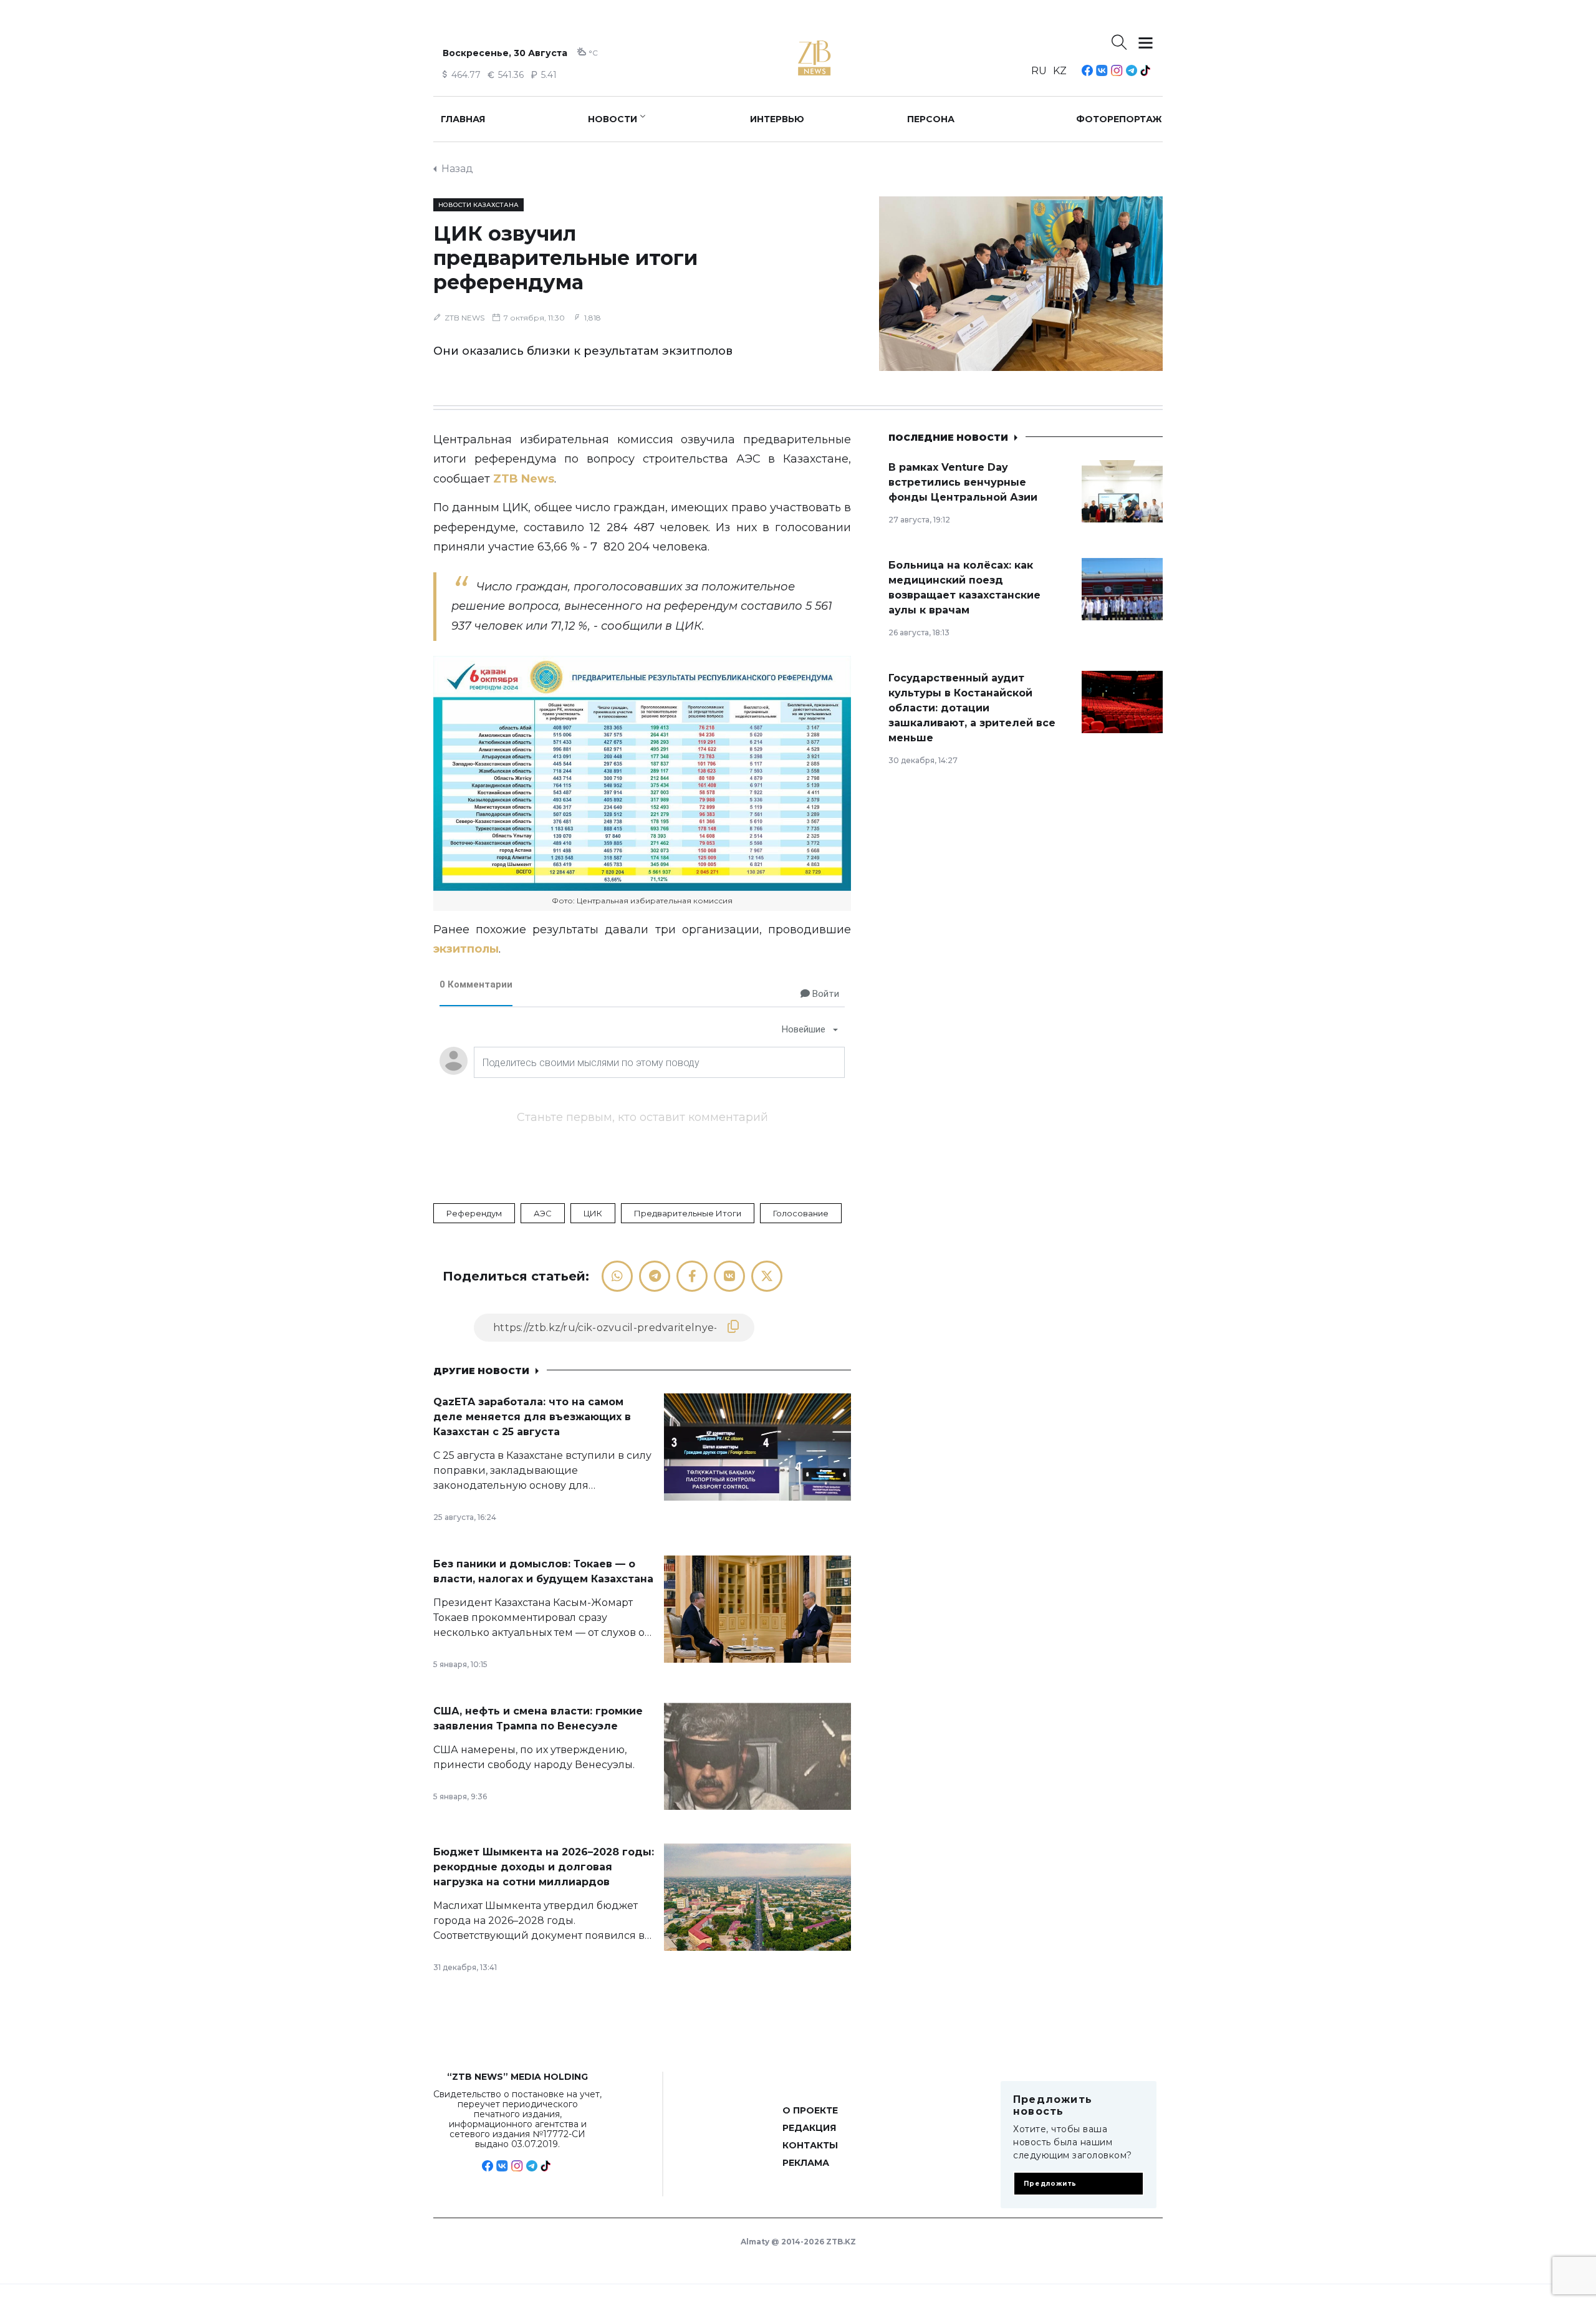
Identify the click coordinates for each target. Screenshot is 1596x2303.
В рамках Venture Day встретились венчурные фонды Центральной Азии (963, 482)
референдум (474, 1213)
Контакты (810, 2145)
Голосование (801, 1213)
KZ (1060, 71)
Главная (463, 119)
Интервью (777, 119)
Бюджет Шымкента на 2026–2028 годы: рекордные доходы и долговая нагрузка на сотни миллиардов (544, 1867)
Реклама (806, 2163)
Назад (457, 169)
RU (1039, 71)
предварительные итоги (688, 1213)
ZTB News (524, 479)
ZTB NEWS (464, 318)
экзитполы (466, 949)
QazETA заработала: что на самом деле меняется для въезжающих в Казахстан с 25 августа (532, 1417)
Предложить (1050, 2184)
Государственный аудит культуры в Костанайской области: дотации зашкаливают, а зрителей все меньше (972, 708)
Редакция (809, 2128)
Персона (931, 119)
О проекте (810, 2110)
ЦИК (593, 1213)
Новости (613, 119)
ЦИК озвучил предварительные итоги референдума (565, 258)
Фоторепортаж (1119, 119)
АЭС (543, 1213)
